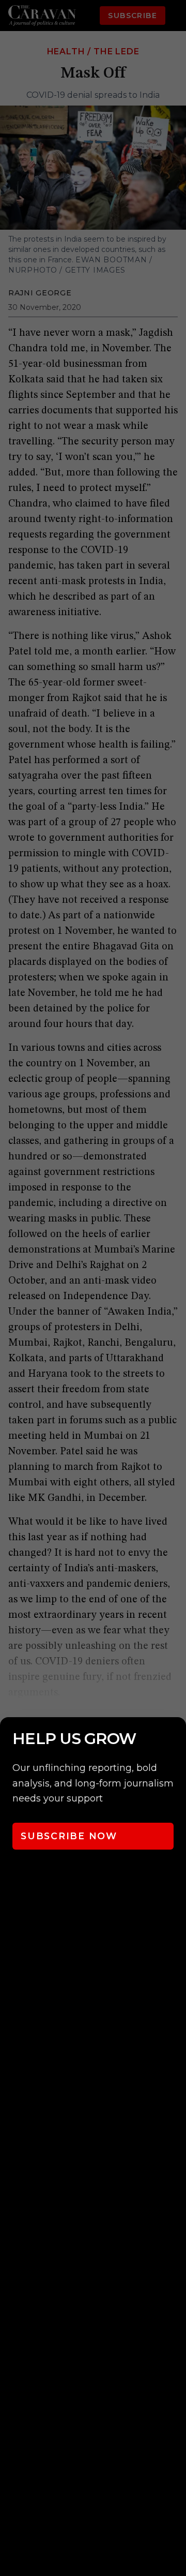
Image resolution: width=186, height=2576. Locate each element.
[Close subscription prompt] (176, 1739)
